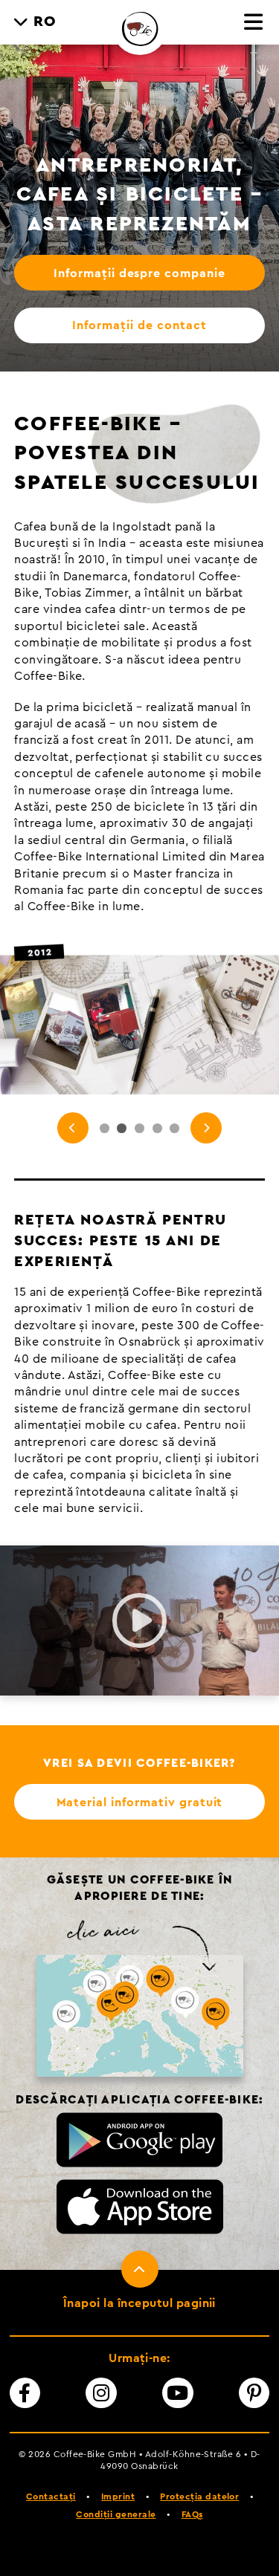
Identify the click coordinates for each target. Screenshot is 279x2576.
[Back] (73, 1128)
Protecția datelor (199, 2496)
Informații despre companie (139, 273)
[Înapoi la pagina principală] (140, 27)
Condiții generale (116, 2514)
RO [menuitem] (45, 22)
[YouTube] (178, 2393)
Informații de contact (139, 325)
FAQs (192, 2514)
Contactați (51, 2496)
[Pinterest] (254, 2393)
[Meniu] (254, 23)
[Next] (206, 1128)
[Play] (139, 1620)
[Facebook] (25, 2393)
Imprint (118, 2496)
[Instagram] (101, 2393)
